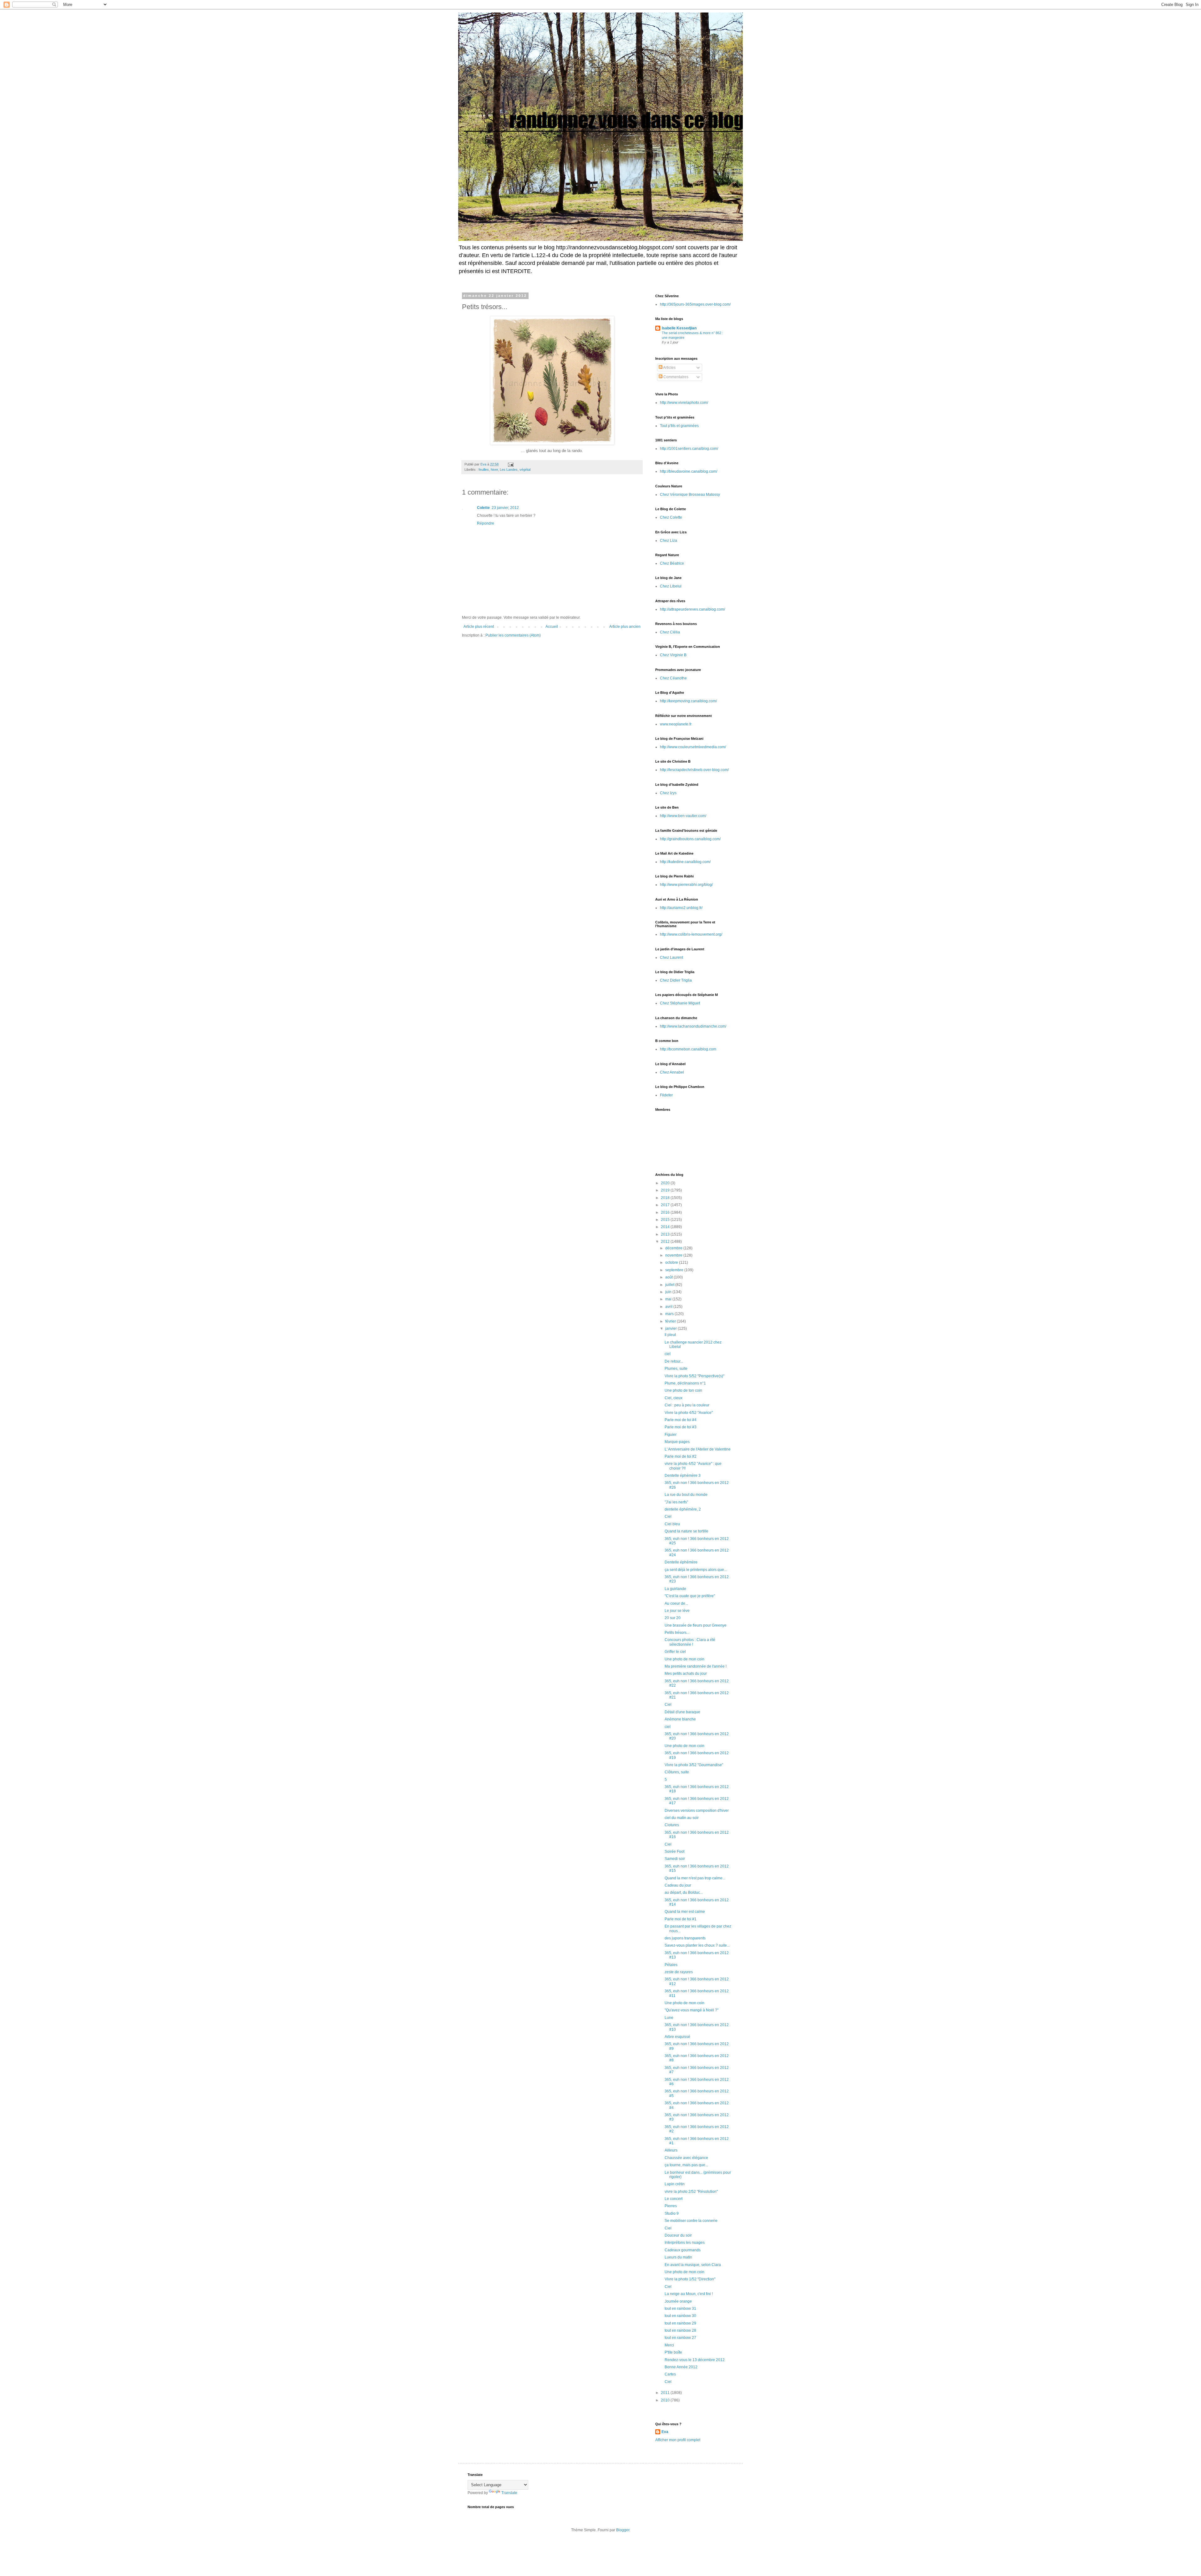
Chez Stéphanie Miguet (680, 1003)
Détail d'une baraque (682, 1712)
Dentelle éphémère (681, 1562)
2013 (666, 1234)
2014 (666, 1227)
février (671, 1321)
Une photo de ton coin (683, 1390)
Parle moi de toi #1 (681, 1919)
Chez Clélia (670, 632)
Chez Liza (669, 541)
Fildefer (666, 1095)
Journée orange (678, 2301)
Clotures (672, 1825)
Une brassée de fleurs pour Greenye (696, 1625)
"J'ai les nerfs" (676, 1502)
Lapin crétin (675, 2184)
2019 (666, 1190)
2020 (666, 1183)
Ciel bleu (672, 1524)
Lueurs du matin (678, 2257)
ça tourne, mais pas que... (686, 2165)
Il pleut (670, 1335)
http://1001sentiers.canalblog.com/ (689, 449)
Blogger (623, 2530)
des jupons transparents (685, 1938)
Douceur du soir (678, 2235)
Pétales (671, 1965)
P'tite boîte (673, 2352)
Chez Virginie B (673, 655)
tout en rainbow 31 (680, 2309)
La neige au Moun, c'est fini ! (689, 2294)
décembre (674, 1248)
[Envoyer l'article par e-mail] (510, 464)
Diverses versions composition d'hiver (697, 1811)
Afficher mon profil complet (678, 2440)
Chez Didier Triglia (676, 980)
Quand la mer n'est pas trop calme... (695, 1878)
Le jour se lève (677, 1611)
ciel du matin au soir (682, 1818)
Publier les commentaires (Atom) (513, 635)
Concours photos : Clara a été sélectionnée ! (690, 1642)
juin (669, 1292)
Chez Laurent (671, 958)
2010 (666, 2400)
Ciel (668, 1517)
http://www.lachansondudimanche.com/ (693, 1026)
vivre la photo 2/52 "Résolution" (691, 2192)
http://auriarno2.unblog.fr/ (681, 908)
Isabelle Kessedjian (679, 328)
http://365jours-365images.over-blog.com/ (695, 304)
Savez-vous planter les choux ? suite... (697, 1945)
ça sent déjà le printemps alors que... (696, 1570)
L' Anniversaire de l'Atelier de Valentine (698, 1449)
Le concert (674, 2199)
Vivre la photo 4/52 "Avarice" (689, 1413)
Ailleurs (671, 2150)
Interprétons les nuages (685, 2243)
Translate (509, 2493)
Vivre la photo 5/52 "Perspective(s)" (694, 1376)
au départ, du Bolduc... (684, 1893)
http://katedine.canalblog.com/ (685, 862)
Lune (669, 2018)
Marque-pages (677, 1442)
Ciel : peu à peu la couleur (687, 1405)
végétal (525, 470)
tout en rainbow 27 (680, 2338)
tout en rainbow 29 (680, 2323)
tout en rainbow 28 (680, 2330)
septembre (675, 1270)
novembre (674, 1255)
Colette (483, 508)
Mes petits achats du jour (686, 1674)
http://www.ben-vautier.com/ (683, 816)
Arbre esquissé (677, 2037)
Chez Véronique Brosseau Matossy (690, 495)
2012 (666, 1242)
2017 (666, 1205)
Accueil (552, 627)
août (669, 1277)
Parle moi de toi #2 (681, 1456)
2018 (666, 1198)
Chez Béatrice (672, 563)
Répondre (486, 523)
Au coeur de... (676, 1603)
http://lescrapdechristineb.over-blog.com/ (694, 770)
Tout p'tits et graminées (679, 426)
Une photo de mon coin (684, 1659)
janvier (671, 1329)
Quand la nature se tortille (687, 1531)
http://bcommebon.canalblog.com (688, 1049)
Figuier (671, 1435)
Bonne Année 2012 (681, 2367)
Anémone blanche (680, 1719)
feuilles (484, 470)
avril (669, 1307)
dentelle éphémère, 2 (683, 1509)
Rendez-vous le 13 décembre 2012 (695, 2360)
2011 (666, 2393)
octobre (672, 1263)
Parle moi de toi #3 (681, 1427)
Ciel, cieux (674, 1398)
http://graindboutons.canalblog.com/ (690, 839)
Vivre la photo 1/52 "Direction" (690, 2279)
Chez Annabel (672, 1072)
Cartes (670, 2374)
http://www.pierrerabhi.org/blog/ (686, 885)
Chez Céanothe (673, 678)
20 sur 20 (673, 1618)
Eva (665, 2432)
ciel (668, 1354)
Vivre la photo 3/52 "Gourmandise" (694, 1765)
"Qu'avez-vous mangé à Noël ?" (692, 2010)
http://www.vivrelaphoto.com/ (684, 403)
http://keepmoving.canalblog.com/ (688, 701)
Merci (669, 2345)
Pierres (671, 2206)
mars (670, 1314)
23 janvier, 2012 (505, 508)
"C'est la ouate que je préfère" (690, 1596)
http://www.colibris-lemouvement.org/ (691, 934)
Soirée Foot (674, 1852)
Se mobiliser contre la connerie (691, 2221)
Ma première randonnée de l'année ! (696, 1666)
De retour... (674, 1361)
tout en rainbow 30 (680, 2316)
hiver (494, 470)
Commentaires (675, 377)
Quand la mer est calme (685, 1912)
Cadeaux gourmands (683, 2250)
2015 (666, 1220)
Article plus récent (479, 627)
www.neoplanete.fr (676, 724)
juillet (670, 1285)
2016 (666, 1212)
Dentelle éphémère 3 (683, 1476)
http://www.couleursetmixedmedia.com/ (693, 747)
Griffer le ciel (675, 1652)
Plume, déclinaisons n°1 (685, 1383)
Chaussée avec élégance (686, 2158)
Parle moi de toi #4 (681, 1420)
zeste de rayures (679, 1972)
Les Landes (509, 470)
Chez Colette (671, 517)
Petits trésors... (677, 1633)
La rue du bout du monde (686, 1495)
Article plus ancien (625, 627)
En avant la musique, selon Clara (693, 2265)
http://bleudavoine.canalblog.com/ (689, 471)
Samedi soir (675, 1859)
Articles (669, 368)
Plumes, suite (676, 1369)
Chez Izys (668, 793)
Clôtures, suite (677, 1772)
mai (669, 1299)
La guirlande (675, 1589)
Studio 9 (672, 2213)
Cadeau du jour (678, 1885)
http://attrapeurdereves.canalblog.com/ (692, 609)
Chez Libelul (671, 586)
